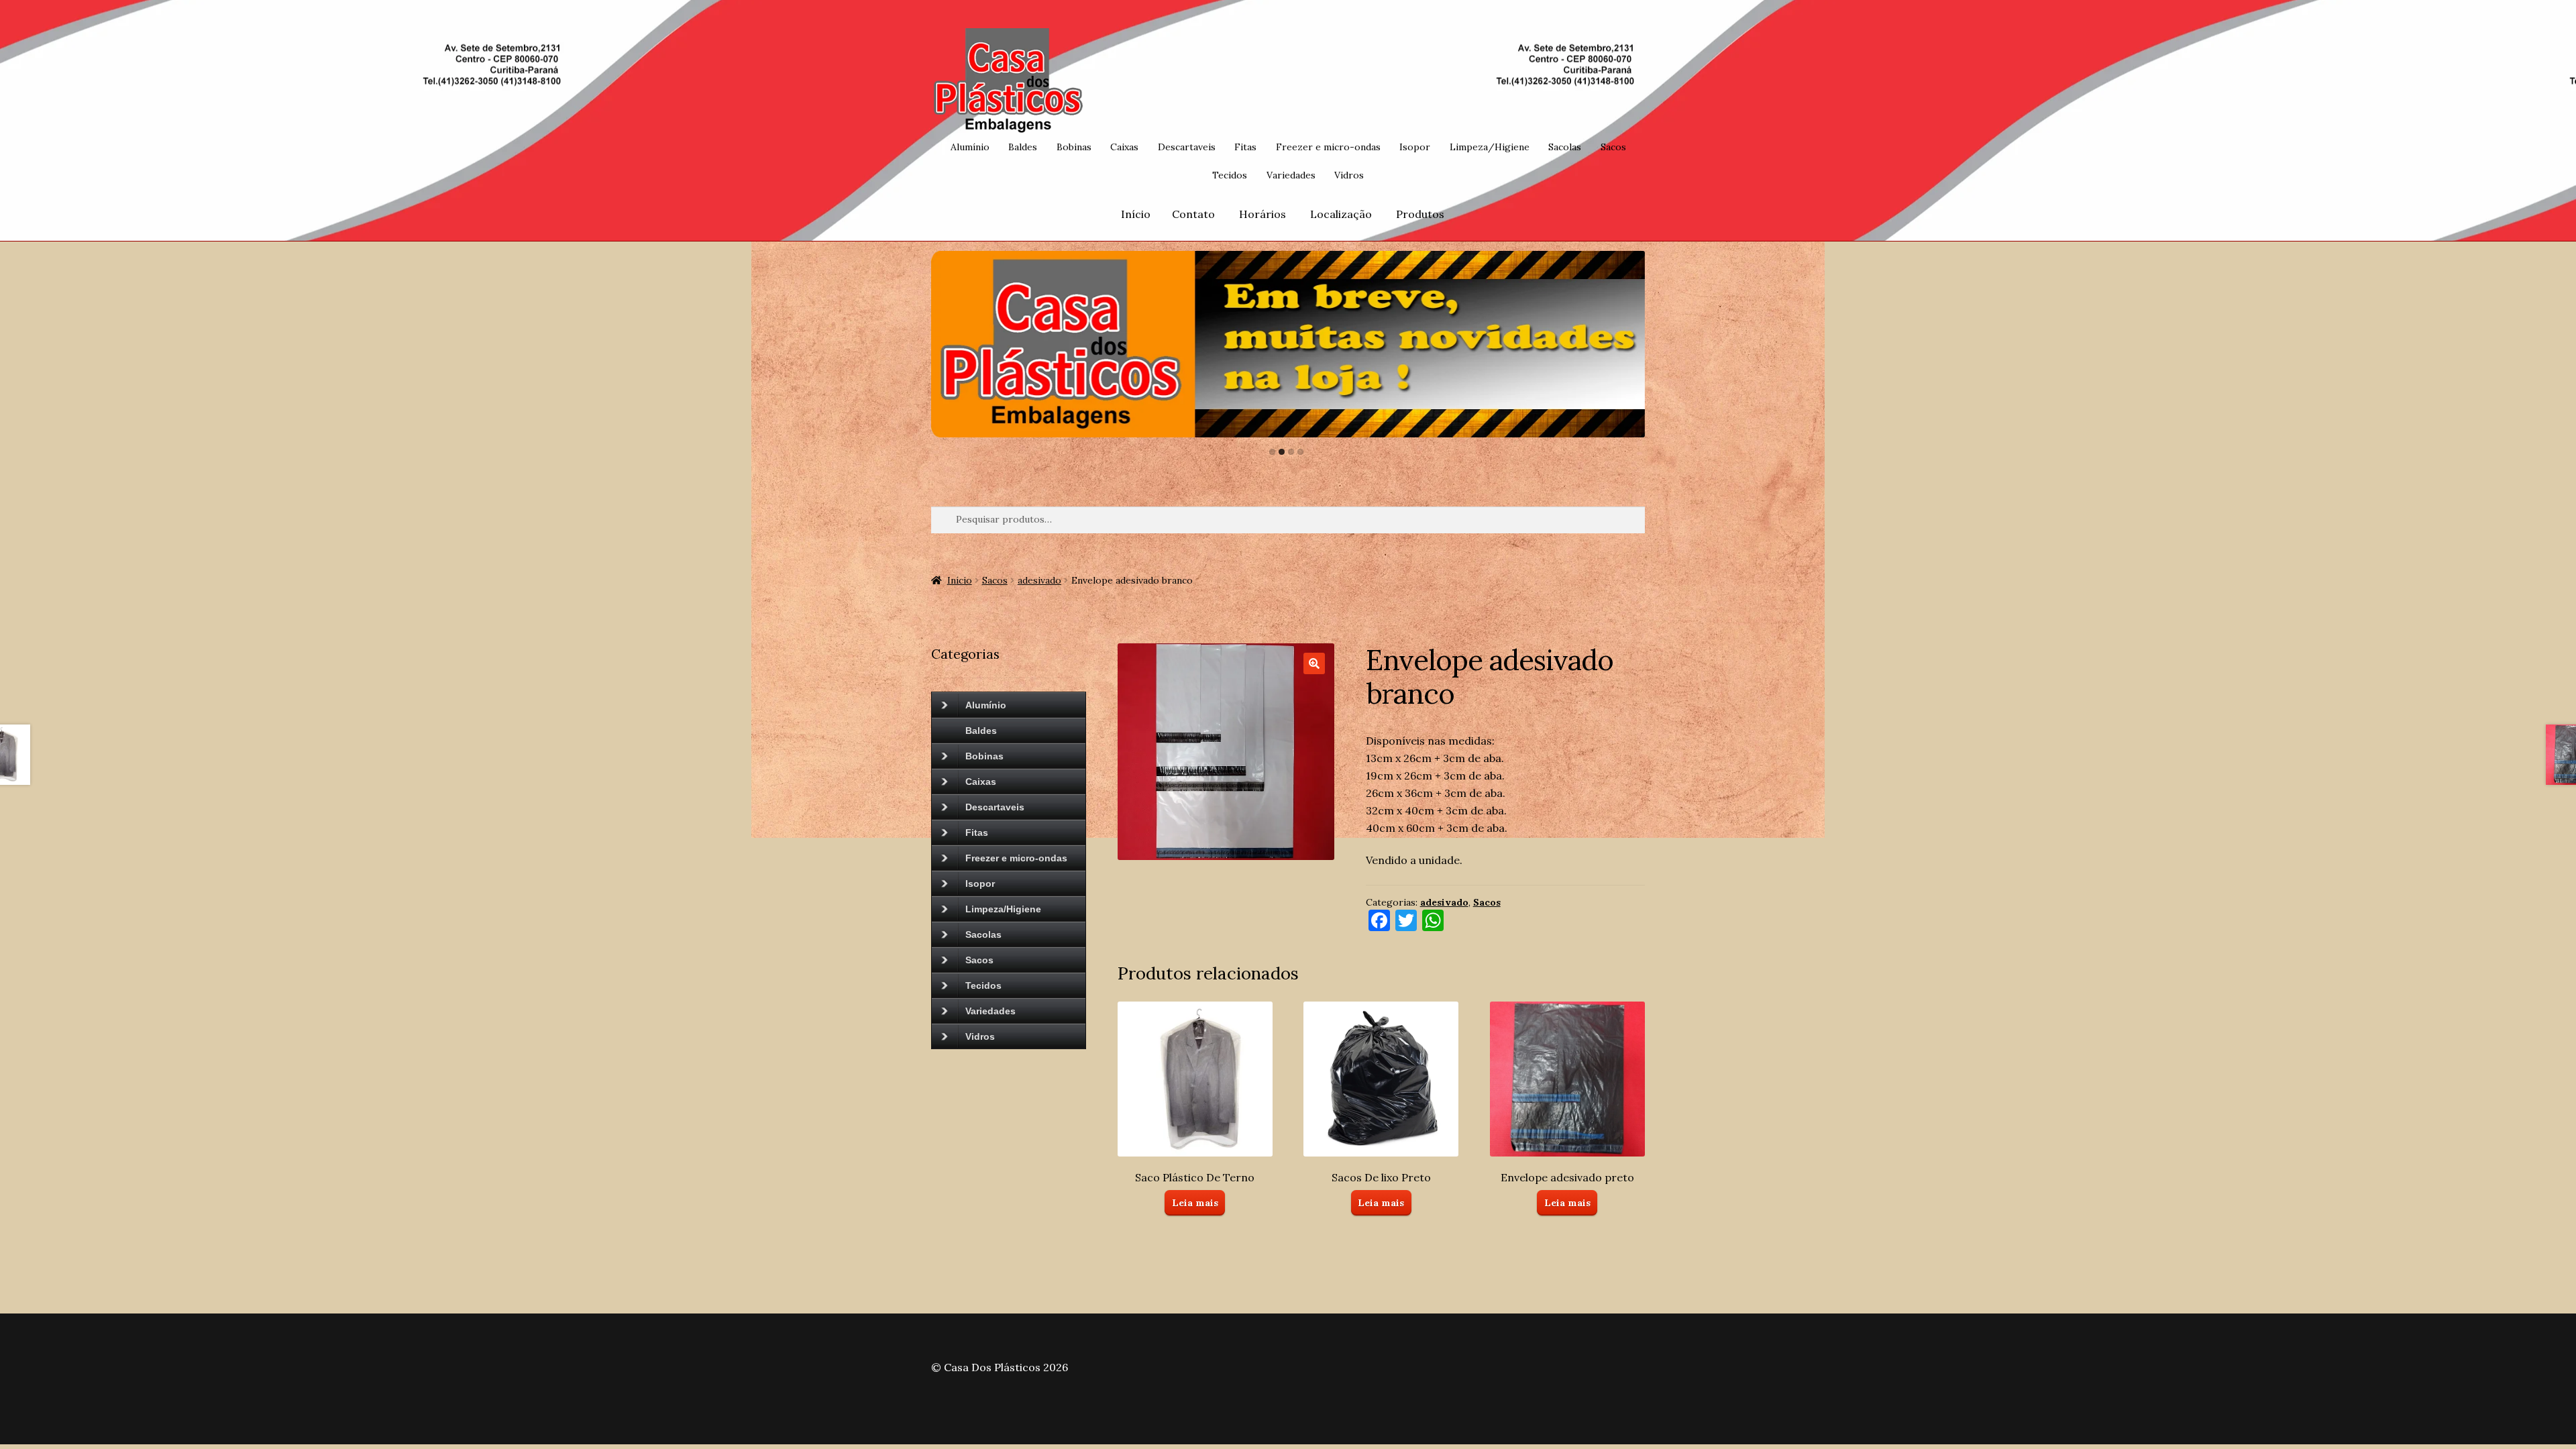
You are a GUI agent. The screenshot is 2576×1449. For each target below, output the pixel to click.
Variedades (1291, 175)
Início (1136, 214)
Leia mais (1195, 1203)
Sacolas (1565, 147)
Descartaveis (1187, 147)
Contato (1193, 214)
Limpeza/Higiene (1490, 147)
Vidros (1349, 175)
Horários (1263, 214)
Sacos (1613, 147)
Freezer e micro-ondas (1328, 147)
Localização (1341, 214)
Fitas (1245, 147)
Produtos (1420, 214)
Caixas (1124, 147)
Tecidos (1230, 175)
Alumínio (970, 147)
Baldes (1023, 147)
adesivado (1039, 580)
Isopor (1415, 147)
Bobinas (1074, 147)
